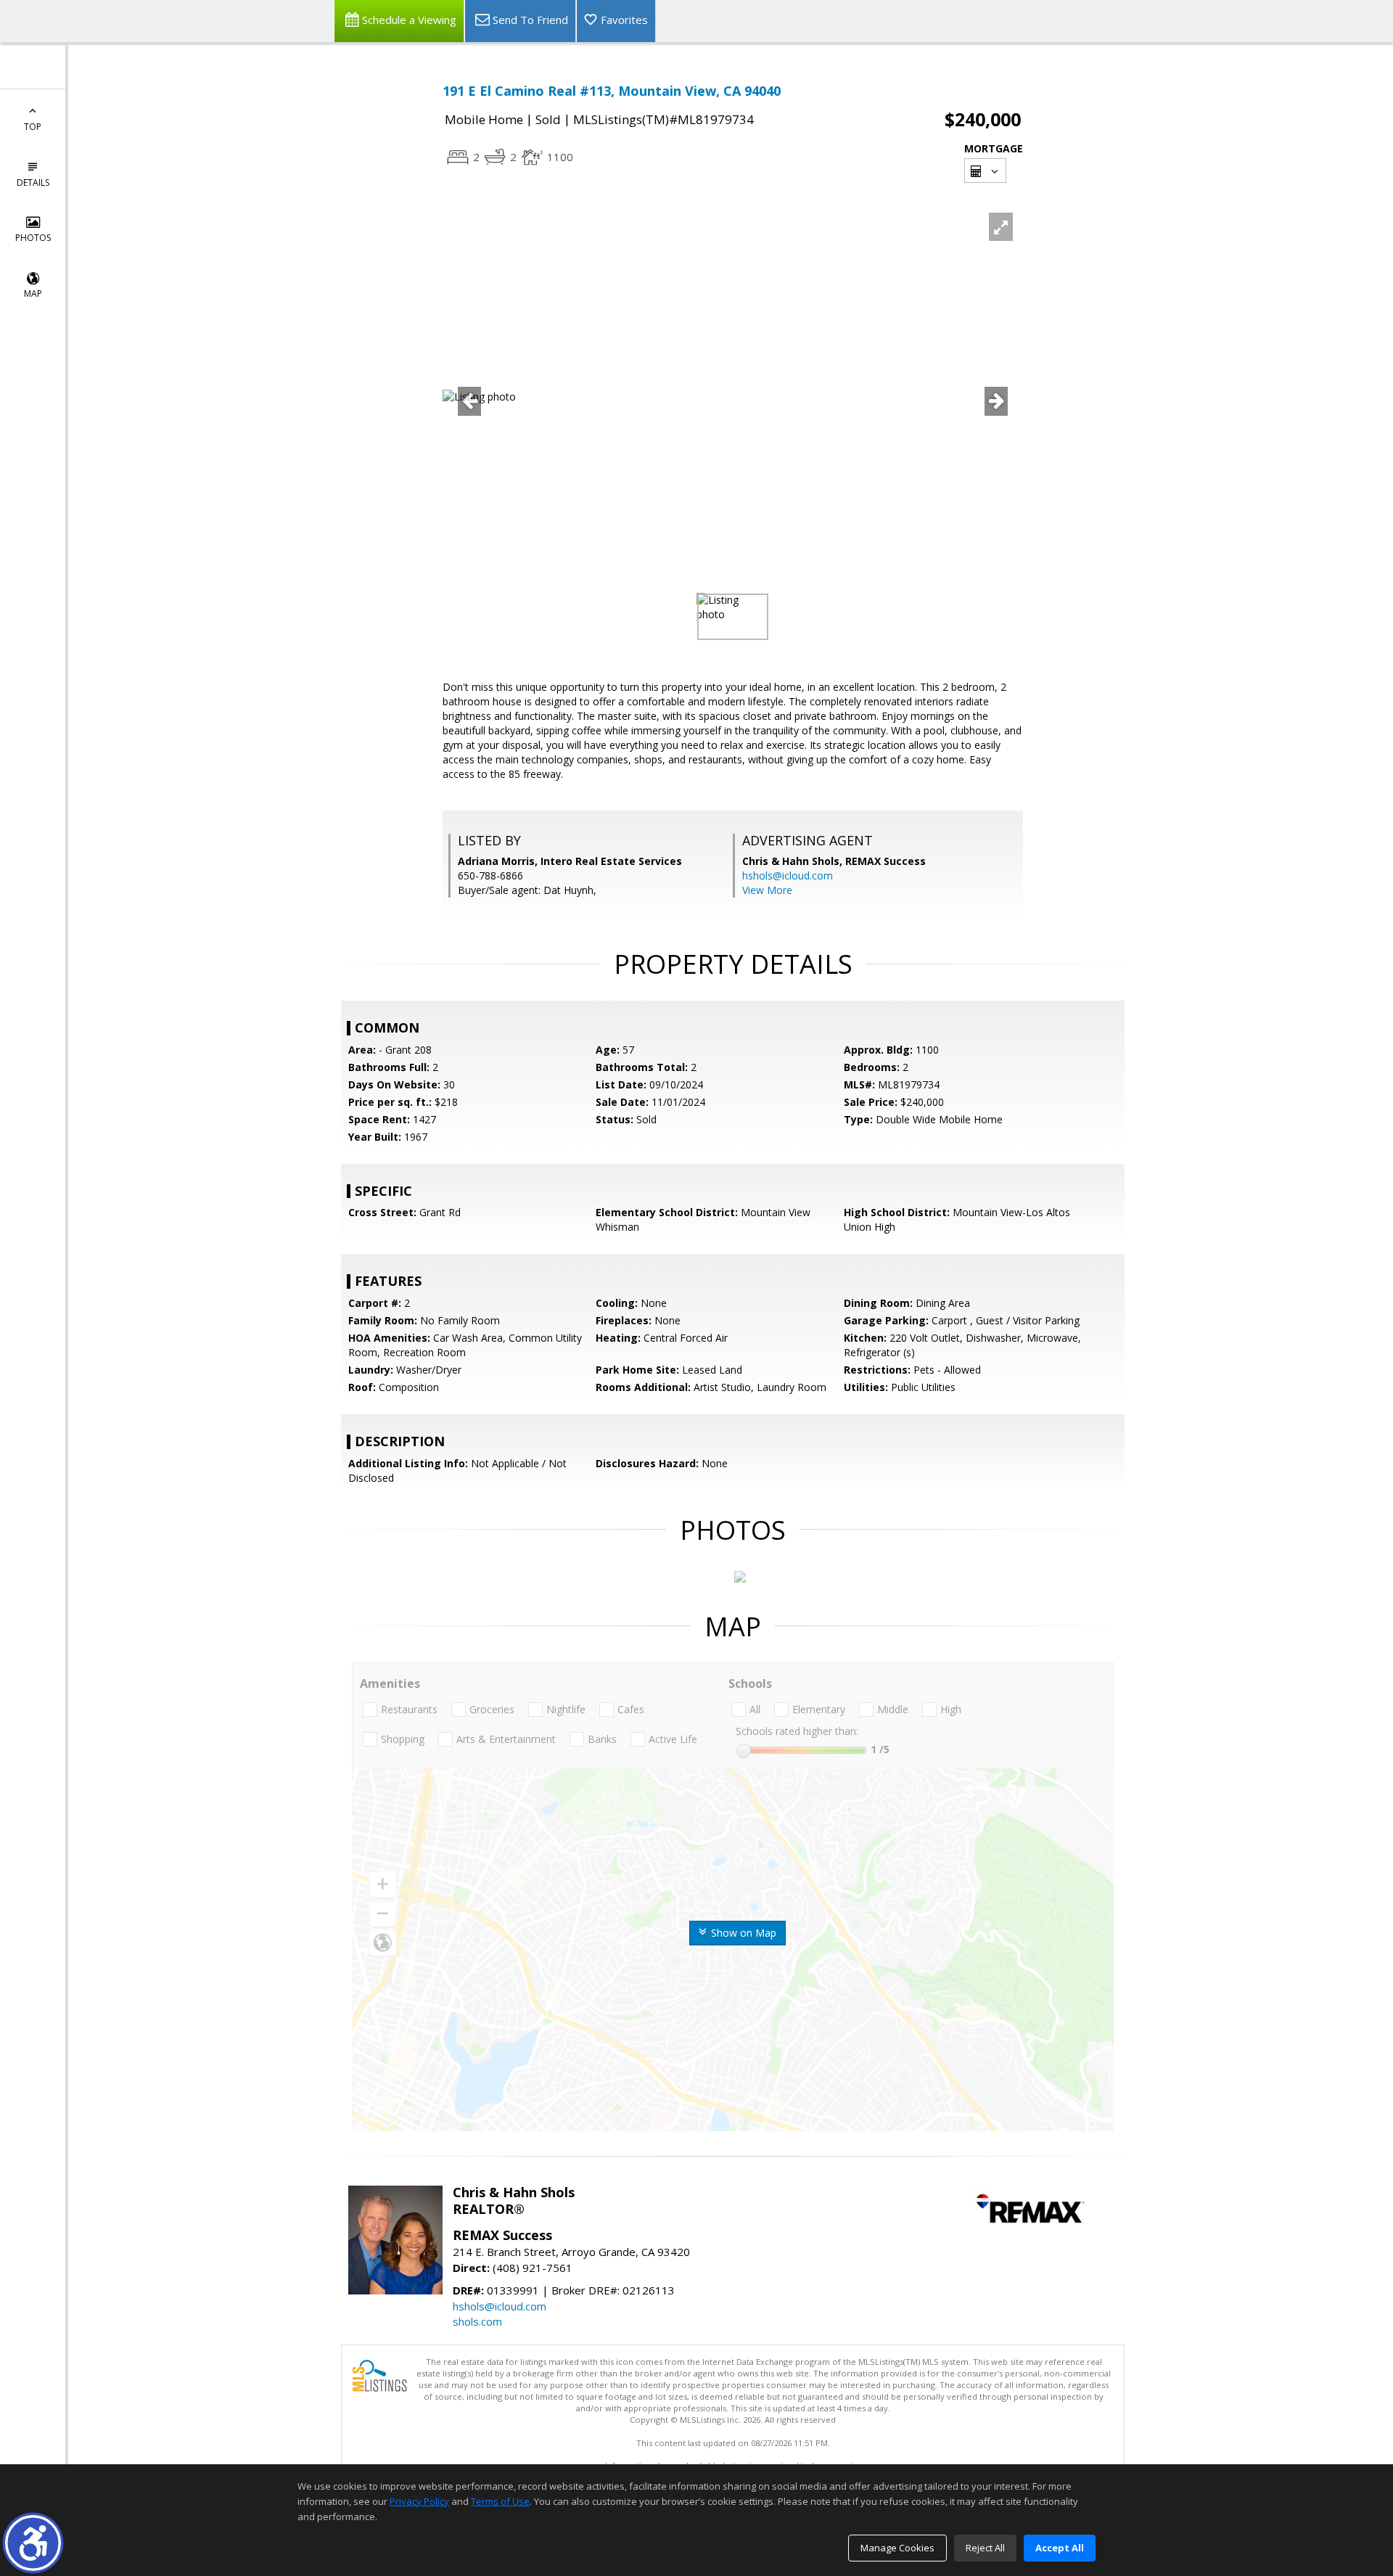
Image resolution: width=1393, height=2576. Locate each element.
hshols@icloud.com (788, 875)
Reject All (985, 2548)
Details (33, 182)
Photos (33, 238)
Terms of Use (500, 2501)
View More (767, 890)
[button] (33, 2543)
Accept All (1060, 2548)
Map (33, 294)
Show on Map (742, 1933)
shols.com (477, 2321)
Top (33, 127)
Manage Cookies (897, 2548)
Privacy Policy (419, 2501)
